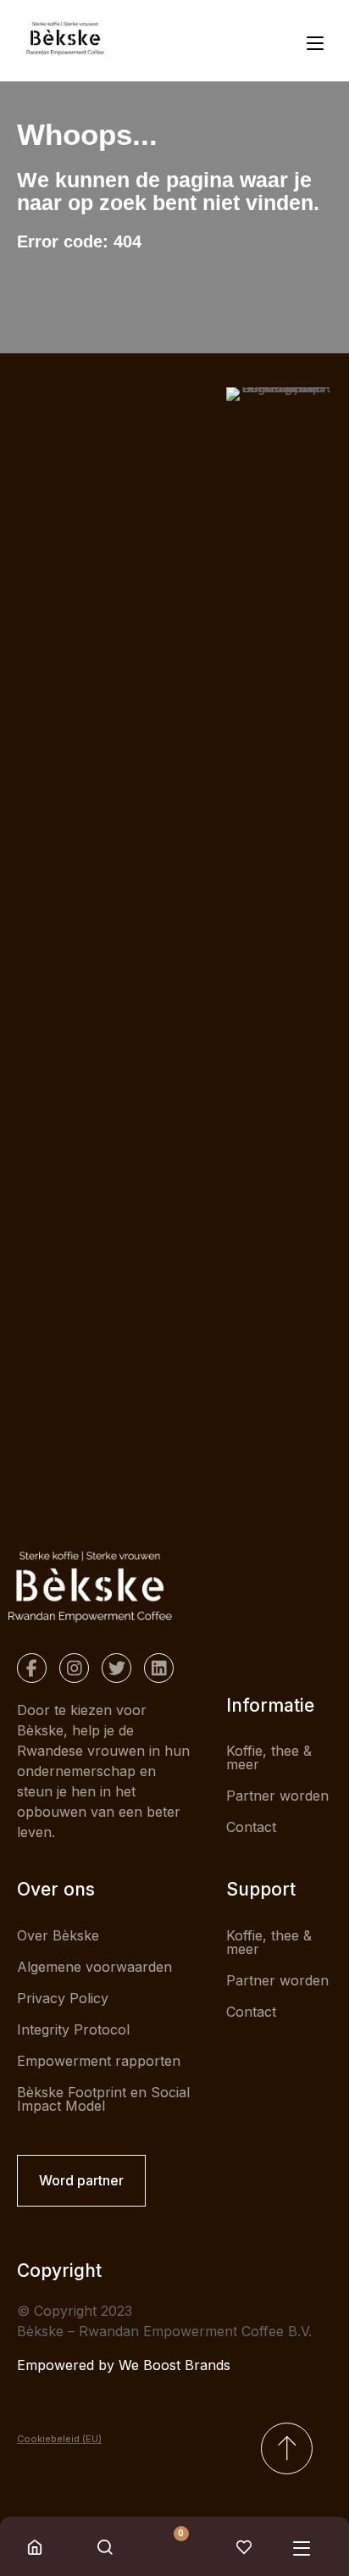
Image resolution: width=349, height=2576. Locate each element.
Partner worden (277, 1796)
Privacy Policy (63, 1998)
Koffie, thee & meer (269, 1757)
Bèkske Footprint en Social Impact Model (103, 2099)
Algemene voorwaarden (94, 1967)
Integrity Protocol (73, 2029)
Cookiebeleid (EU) (59, 2439)
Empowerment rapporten (99, 2061)
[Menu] (319, 41)
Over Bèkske (58, 1935)
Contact (251, 1827)
